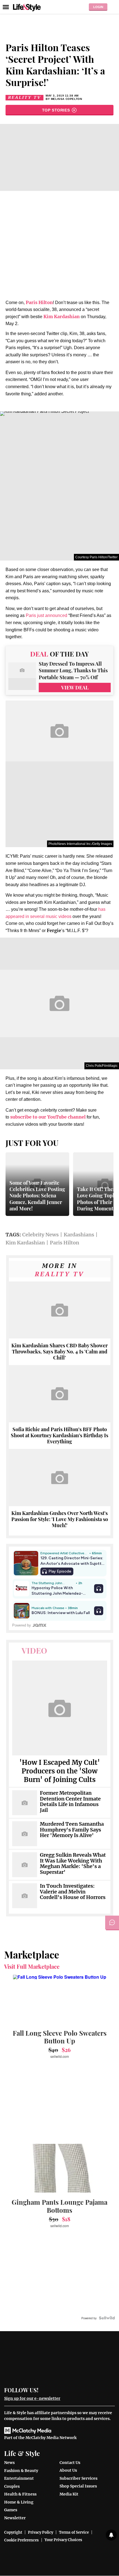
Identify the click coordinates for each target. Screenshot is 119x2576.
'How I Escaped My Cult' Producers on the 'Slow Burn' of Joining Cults (60, 1771)
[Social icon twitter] (55, 2389)
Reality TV (24, 98)
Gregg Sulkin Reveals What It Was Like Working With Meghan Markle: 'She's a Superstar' (73, 1864)
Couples (12, 2486)
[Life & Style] (27, 7)
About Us (68, 2470)
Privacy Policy (41, 2532)
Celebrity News (40, 1235)
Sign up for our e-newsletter (32, 2398)
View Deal (75, 688)
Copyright (13, 2532)
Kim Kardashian (62, 317)
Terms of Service (74, 2532)
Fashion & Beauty (21, 2471)
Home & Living (19, 2502)
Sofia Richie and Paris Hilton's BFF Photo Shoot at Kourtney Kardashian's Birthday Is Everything (59, 1435)
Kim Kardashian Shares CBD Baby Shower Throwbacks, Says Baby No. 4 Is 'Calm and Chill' (59, 1351)
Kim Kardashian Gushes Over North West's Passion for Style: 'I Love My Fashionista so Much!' (60, 1519)
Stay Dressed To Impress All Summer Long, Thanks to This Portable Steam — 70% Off (73, 671)
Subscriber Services (78, 2478)
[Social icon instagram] (65, 2389)
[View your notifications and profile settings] (111, 2535)
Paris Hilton (64, 1243)
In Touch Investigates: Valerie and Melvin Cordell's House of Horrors (73, 1892)
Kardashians (79, 1235)
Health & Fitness (20, 2494)
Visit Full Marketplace (32, 1967)
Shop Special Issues (78, 2486)
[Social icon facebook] (46, 2389)
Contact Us (70, 2463)
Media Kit (69, 2494)
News (9, 2463)
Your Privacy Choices (63, 2540)
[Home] (59, 2361)
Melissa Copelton (67, 99)
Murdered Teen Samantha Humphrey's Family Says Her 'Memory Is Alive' (72, 1830)
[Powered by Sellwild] (107, 2318)
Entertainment (19, 2478)
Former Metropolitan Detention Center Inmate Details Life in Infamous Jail (70, 1802)
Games (11, 2510)
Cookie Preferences (21, 2540)
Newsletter (15, 2518)
